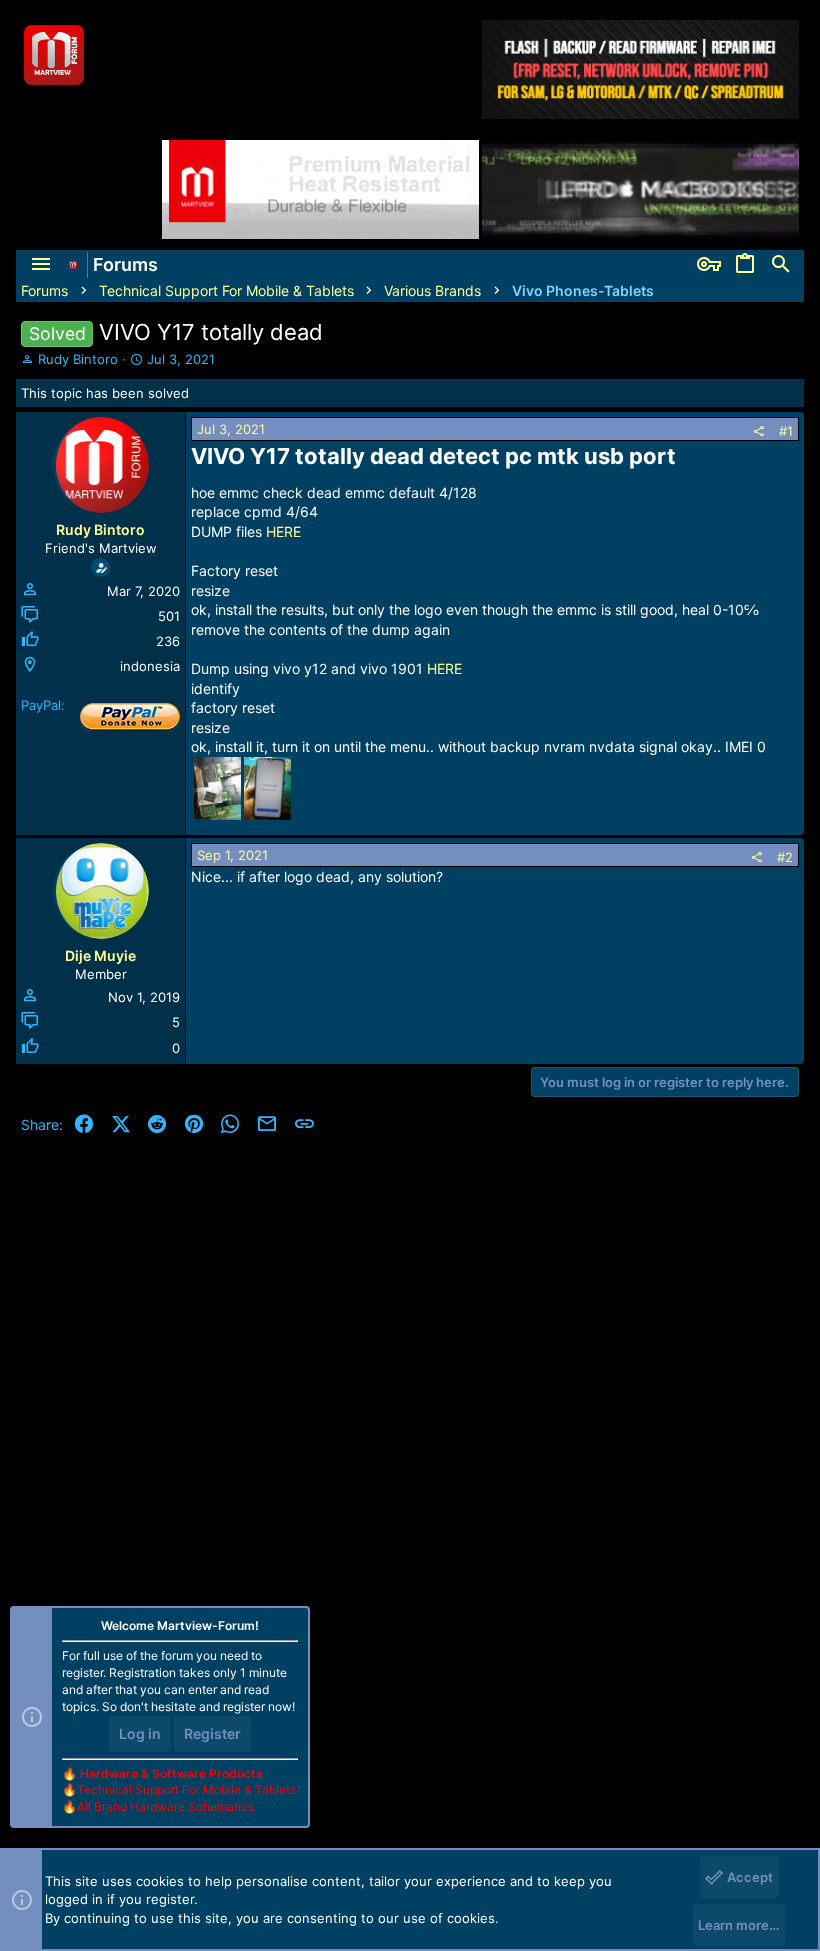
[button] (41, 265)
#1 (786, 431)
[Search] (781, 265)
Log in (140, 1733)
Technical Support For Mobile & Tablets (186, 1789)
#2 (785, 857)
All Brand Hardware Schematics (165, 1806)
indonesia (150, 666)
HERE (283, 531)
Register (212, 1733)
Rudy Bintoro (78, 359)
